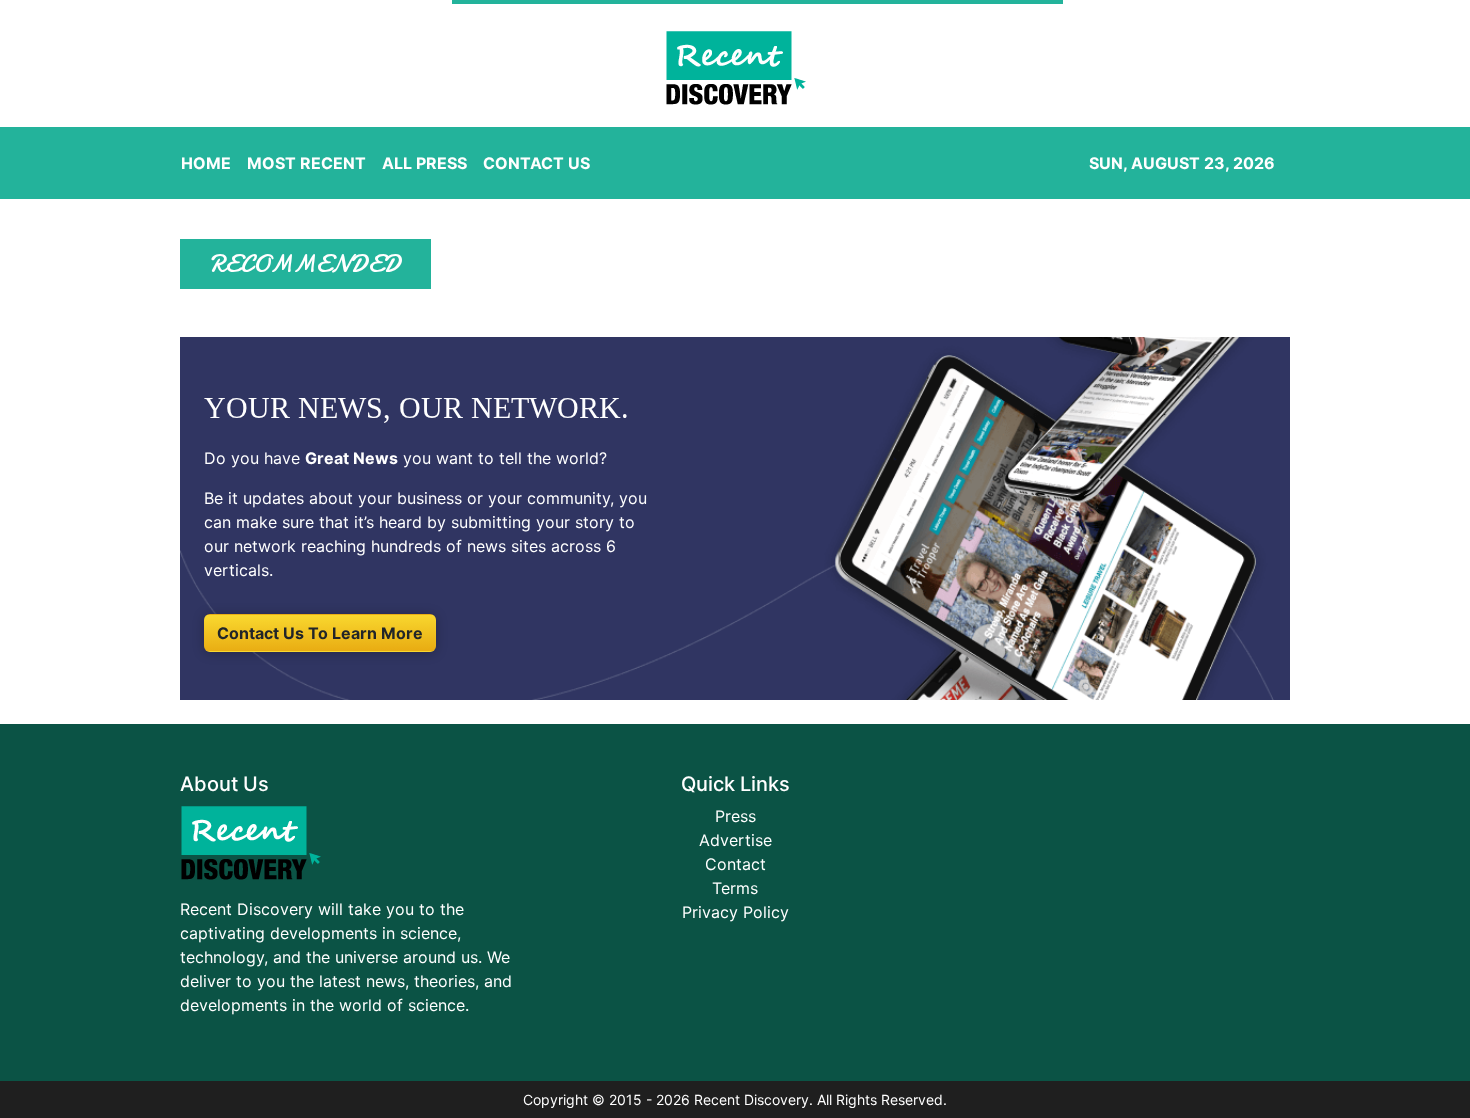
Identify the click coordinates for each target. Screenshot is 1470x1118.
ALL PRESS (424, 163)
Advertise (735, 840)
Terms (735, 888)
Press (735, 816)
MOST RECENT (306, 163)
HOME (206, 163)
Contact (735, 864)
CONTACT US (536, 163)
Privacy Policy (735, 912)
